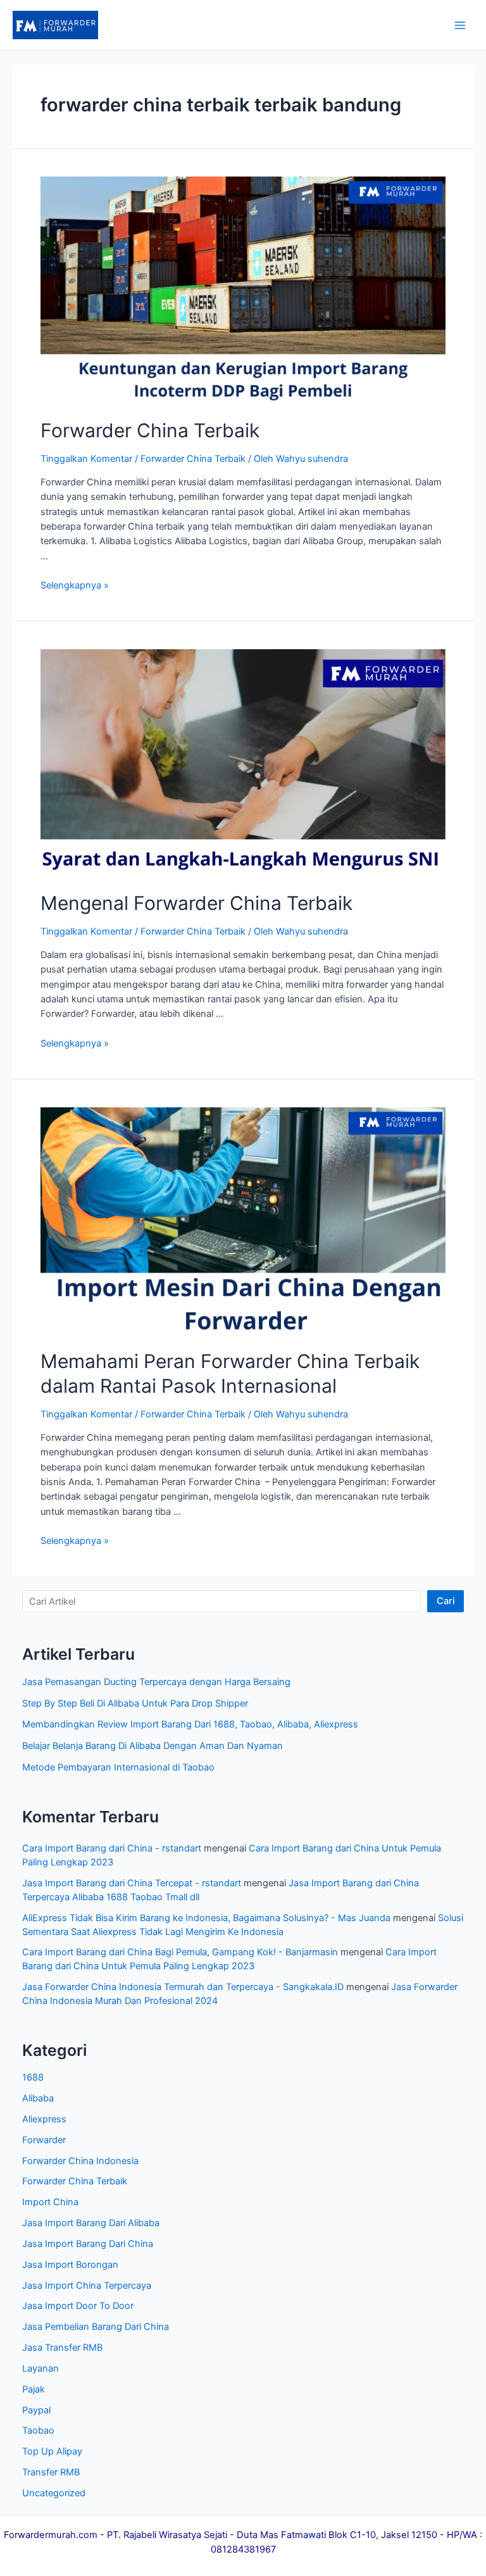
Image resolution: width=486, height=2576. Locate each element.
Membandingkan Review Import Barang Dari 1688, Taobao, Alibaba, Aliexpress (190, 1724)
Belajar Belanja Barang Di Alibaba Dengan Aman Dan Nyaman (153, 1746)
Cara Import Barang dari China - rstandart (112, 1848)
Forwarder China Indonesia (80, 2161)
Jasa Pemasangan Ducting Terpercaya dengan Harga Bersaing (156, 1682)
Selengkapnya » (75, 585)
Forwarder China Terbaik (150, 430)
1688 (33, 2077)
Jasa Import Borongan (70, 2265)
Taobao (38, 2430)
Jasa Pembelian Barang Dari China (96, 2327)
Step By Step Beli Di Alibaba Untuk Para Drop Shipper (135, 1703)
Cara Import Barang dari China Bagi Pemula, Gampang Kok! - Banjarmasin (180, 1952)
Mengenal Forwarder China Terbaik (196, 903)
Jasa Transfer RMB (62, 2348)
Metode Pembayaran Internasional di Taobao (118, 1767)
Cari (446, 1601)
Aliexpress (44, 2119)
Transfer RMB (51, 2472)
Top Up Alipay (52, 2451)
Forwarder (44, 2140)
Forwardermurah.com (51, 2535)
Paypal (36, 2410)
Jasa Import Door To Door (78, 2306)
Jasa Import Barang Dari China (88, 2244)
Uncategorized (54, 2493)
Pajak (34, 2389)
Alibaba (38, 2098)
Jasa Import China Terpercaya (87, 2286)
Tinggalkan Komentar (86, 459)
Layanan (40, 2368)
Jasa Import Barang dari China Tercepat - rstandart (132, 1883)
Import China (50, 2202)
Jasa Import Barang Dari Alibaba (91, 2223)
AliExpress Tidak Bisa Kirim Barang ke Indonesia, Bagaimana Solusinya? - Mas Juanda (206, 1918)
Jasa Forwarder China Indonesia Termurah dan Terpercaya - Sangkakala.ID (183, 1987)
